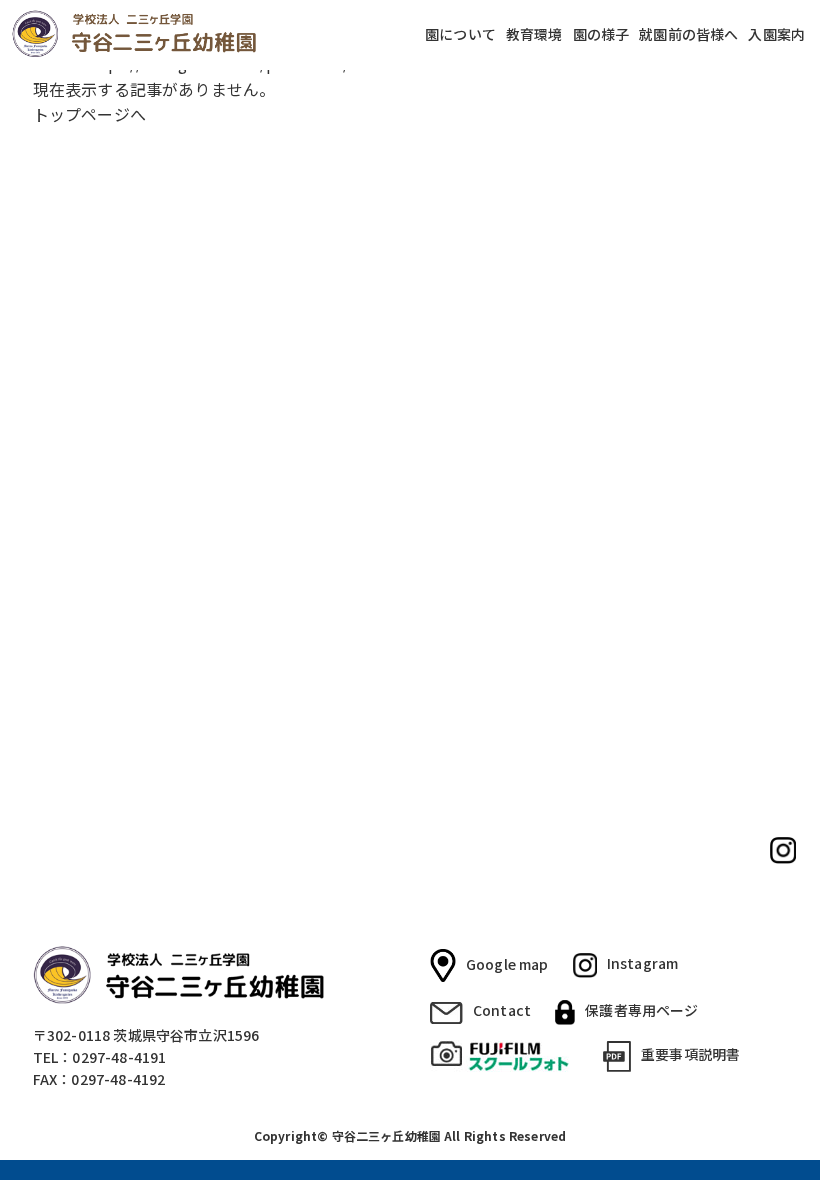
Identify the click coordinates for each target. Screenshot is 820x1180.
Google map (507, 963)
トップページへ (89, 114)
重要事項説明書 (690, 1054)
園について (460, 34)
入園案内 (776, 34)
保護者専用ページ (641, 1010)
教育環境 (534, 34)
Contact (502, 1010)
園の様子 (601, 34)
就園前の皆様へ (688, 34)
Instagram (642, 963)
